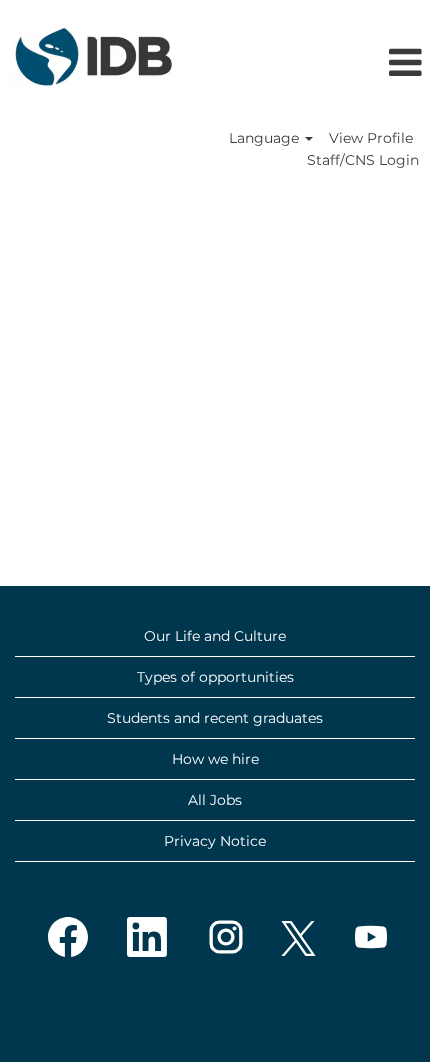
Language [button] (266, 138)
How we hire (215, 759)
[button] (367, 63)
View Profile (371, 138)
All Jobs (215, 800)
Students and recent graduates (215, 718)
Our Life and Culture (215, 636)
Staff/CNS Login (363, 160)
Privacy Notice (215, 841)
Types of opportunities (215, 677)
